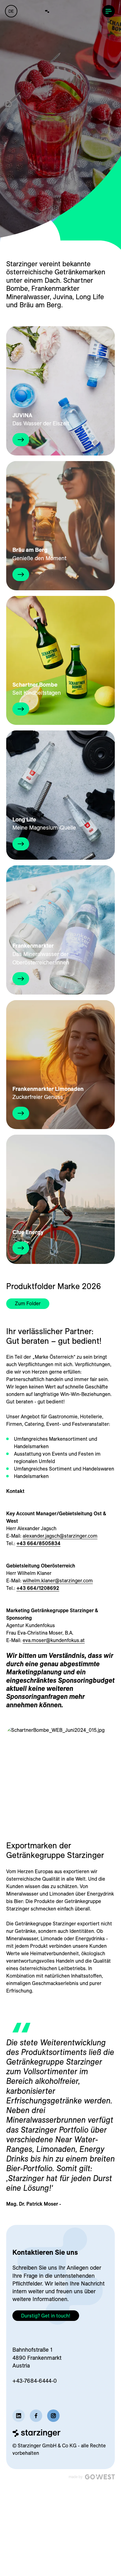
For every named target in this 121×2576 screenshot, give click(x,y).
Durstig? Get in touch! (46, 2316)
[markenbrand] (60, 11)
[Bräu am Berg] (60, 526)
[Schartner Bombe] (60, 661)
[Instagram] (53, 2416)
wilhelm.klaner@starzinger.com (58, 1581)
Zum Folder (28, 1303)
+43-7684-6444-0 (35, 2381)
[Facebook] (36, 2416)
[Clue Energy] (60, 1199)
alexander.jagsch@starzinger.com (60, 1536)
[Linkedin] (19, 2416)
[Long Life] (60, 795)
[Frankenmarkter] (60, 930)
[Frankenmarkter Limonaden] (60, 1065)
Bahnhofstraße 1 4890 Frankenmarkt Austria (37, 2357)
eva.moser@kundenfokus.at (54, 1640)
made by (76, 2477)
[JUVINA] (60, 391)
